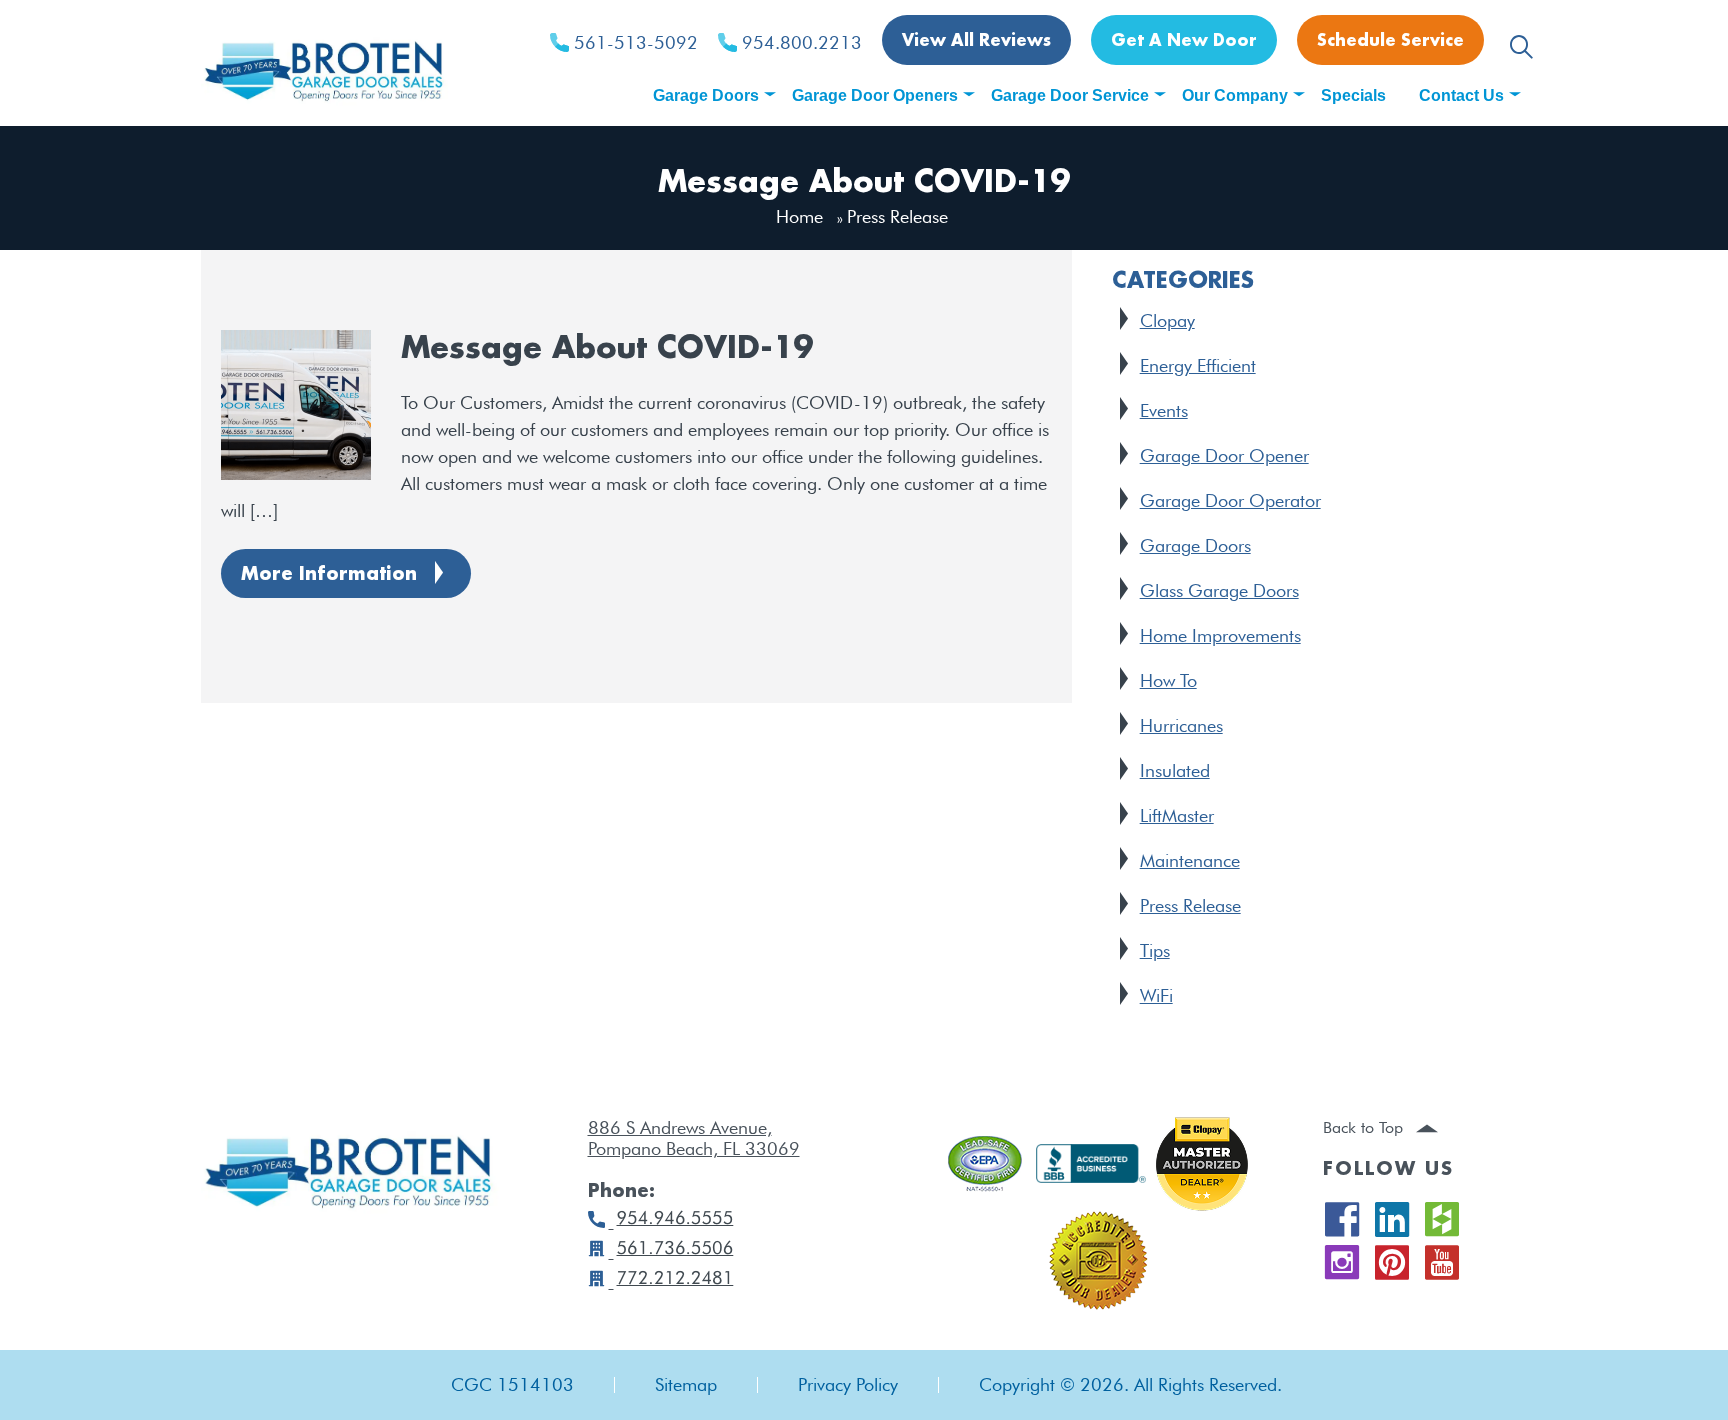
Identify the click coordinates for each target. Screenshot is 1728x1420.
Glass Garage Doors (1219, 590)
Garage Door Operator (1230, 500)
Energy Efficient (1198, 365)
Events (1164, 410)
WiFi (1156, 995)
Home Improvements (1220, 635)
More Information (329, 575)
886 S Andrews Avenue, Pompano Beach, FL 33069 (694, 1138)
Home (799, 216)
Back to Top (1365, 1127)
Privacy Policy (848, 1385)
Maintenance (1190, 860)
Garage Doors (1195, 545)
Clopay (1167, 320)
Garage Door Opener (1224, 455)
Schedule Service (1390, 41)
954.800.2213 (802, 43)
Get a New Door (1184, 41)
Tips (1155, 950)
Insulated (1175, 770)
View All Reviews (976, 41)
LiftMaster (1177, 815)
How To (1168, 680)
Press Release (1190, 905)
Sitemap (686, 1385)
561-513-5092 (636, 43)
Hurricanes (1181, 725)
